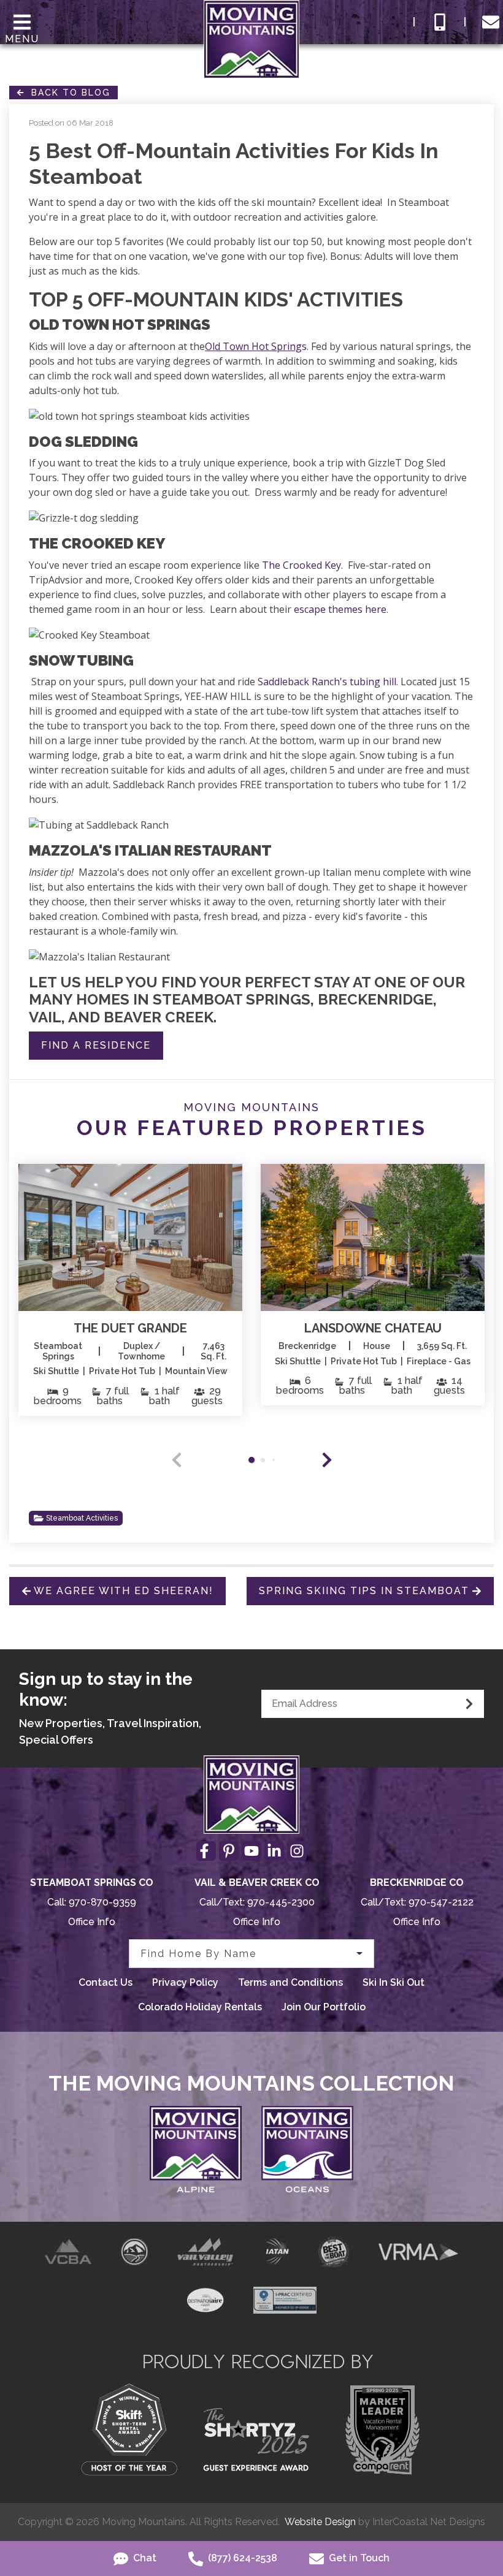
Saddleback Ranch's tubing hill (327, 682)
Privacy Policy (185, 1982)
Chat (144, 2558)
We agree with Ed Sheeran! (124, 1591)
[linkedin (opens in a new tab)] (274, 1851)
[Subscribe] (469, 1704)
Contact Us (106, 1982)
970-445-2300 (281, 1902)
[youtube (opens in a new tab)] (251, 1851)
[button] (327, 1460)
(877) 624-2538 (241, 2558)
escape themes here (340, 609)
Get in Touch (358, 2558)
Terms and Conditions (290, 1982)
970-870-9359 (102, 1902)
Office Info (92, 1922)
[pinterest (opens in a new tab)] (229, 1851)
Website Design (320, 2522)
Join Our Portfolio (324, 2007)
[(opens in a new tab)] (130, 1237)
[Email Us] (491, 22)
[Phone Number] (440, 22)
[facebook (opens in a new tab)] (206, 1851)
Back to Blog (67, 93)
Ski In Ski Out (394, 1982)
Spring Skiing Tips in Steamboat (364, 1591)
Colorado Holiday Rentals (200, 2007)
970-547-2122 (441, 1902)
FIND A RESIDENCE (96, 1045)
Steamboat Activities (82, 1518)
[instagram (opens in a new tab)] (297, 1851)
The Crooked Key (301, 565)
